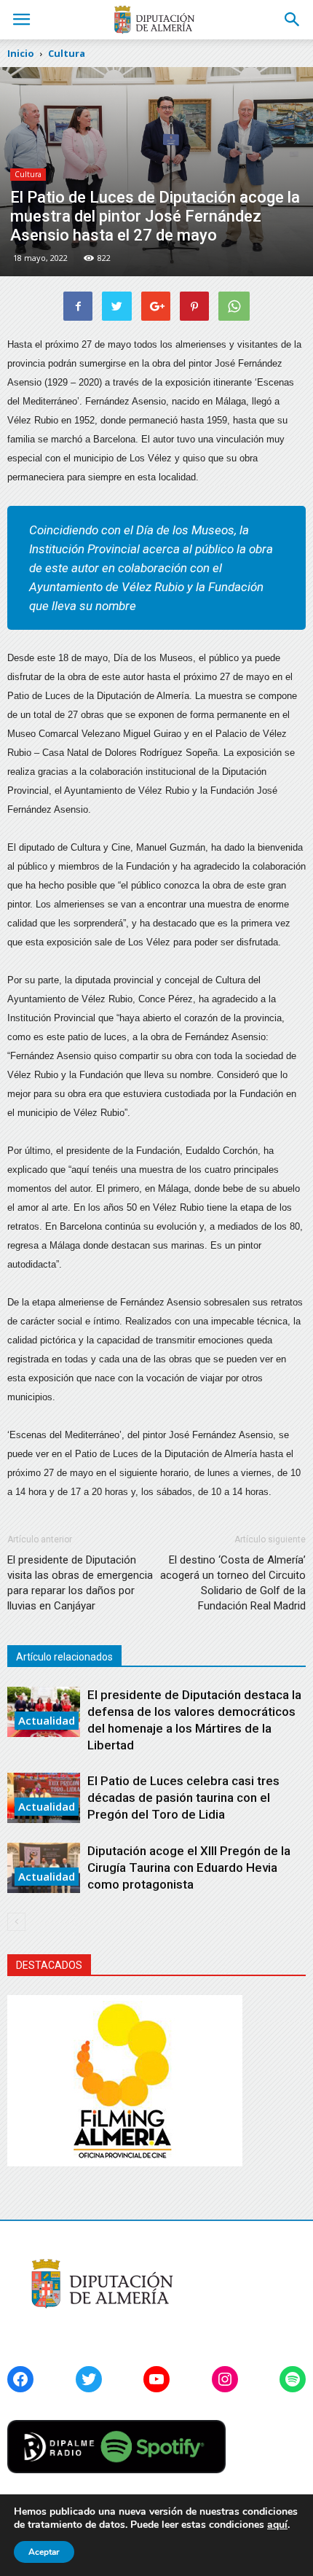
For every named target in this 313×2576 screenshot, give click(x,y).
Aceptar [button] (44, 2552)
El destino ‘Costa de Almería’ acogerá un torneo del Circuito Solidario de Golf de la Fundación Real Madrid (233, 1583)
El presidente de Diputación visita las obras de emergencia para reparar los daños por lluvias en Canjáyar (80, 1583)
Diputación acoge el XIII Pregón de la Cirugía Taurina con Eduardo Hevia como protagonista (189, 1867)
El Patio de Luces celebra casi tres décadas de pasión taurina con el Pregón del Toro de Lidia (183, 1798)
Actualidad (47, 1720)
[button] (293, 20)
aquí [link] (277, 2525)
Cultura (28, 174)
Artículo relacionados (64, 1657)
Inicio (21, 53)
